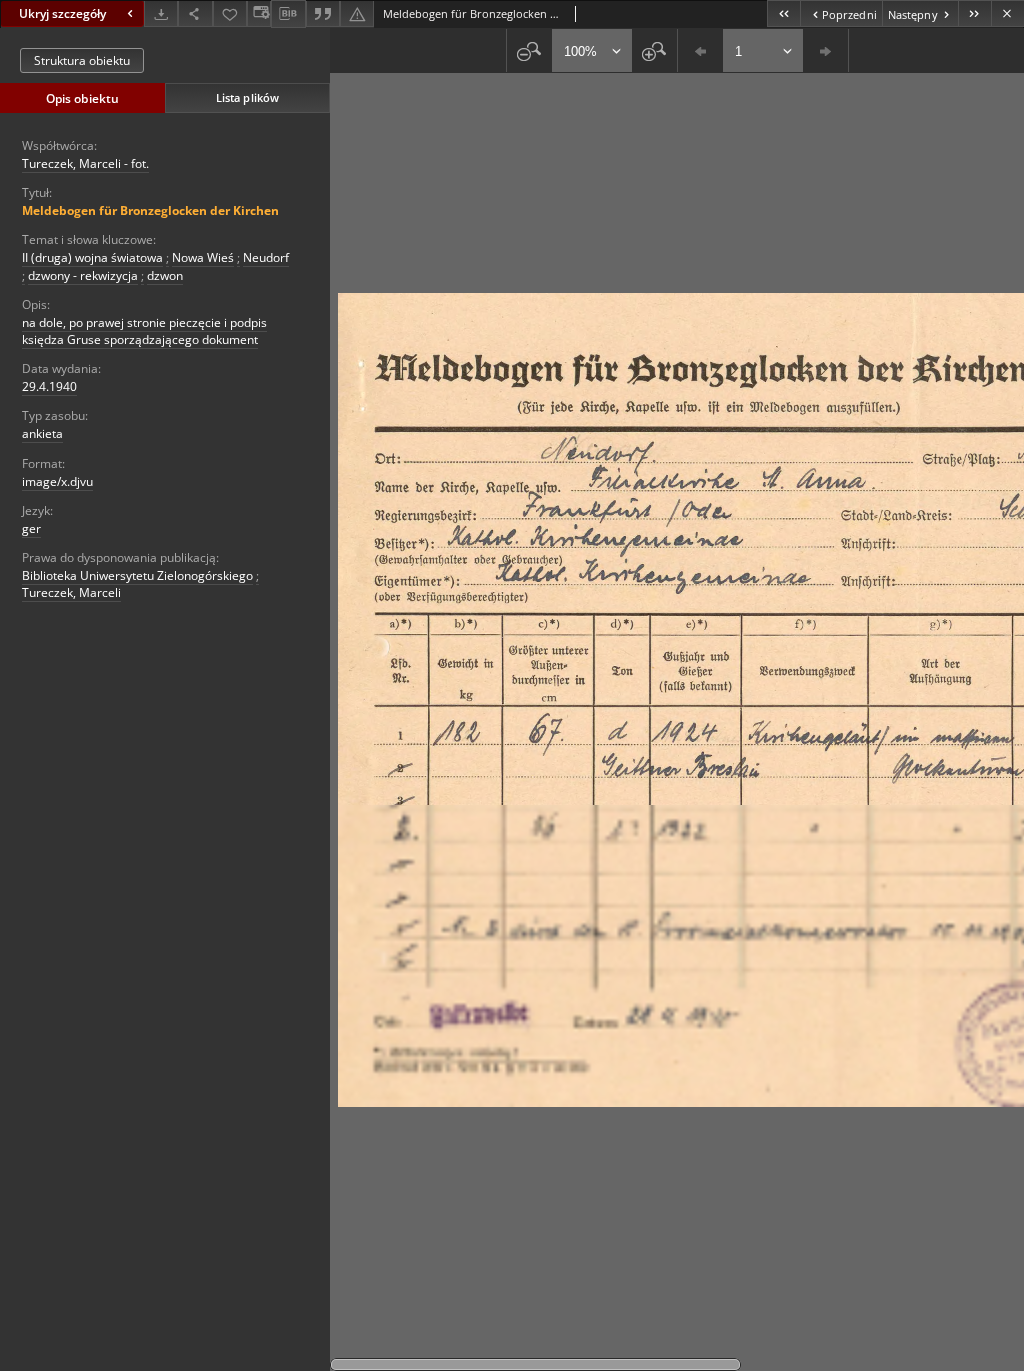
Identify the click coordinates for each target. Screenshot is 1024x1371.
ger (31, 528)
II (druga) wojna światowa (92, 257)
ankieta (42, 433)
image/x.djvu (57, 481)
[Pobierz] (161, 13)
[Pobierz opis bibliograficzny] (288, 14)
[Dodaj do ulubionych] (230, 13)
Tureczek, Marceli (71, 592)
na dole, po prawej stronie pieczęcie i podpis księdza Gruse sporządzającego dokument (144, 331)
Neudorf (266, 257)
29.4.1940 (49, 386)
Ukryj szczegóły (62, 13)
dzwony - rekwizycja (83, 275)
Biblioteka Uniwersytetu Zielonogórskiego (137, 575)
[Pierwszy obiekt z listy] (783, 13)
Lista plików (247, 97)
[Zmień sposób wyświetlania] (259, 13)
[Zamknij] (1007, 13)
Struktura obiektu (82, 60)
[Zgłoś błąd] (357, 13)
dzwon (165, 275)
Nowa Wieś (203, 257)
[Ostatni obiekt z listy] (974, 13)
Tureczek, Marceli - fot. (85, 163)
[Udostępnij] (195, 13)
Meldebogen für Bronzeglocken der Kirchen (150, 210)
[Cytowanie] (323, 13)
